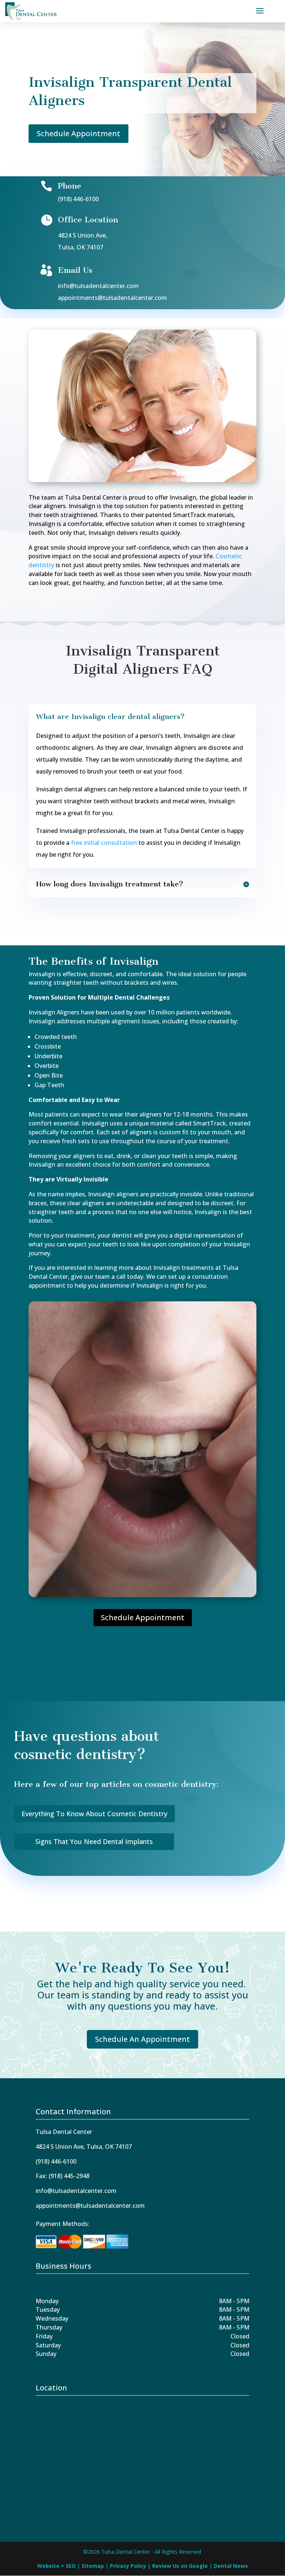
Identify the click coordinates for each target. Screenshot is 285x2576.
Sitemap (94, 2566)
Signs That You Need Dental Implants (94, 1841)
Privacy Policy (129, 2566)
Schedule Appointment (78, 133)
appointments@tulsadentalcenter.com (112, 298)
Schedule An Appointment (142, 2039)
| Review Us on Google (178, 2566)
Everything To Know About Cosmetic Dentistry (94, 1814)
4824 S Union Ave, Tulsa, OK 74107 (84, 2147)
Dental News (231, 2566)
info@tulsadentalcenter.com (98, 286)
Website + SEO (57, 2566)
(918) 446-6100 (78, 199)
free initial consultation (104, 843)
